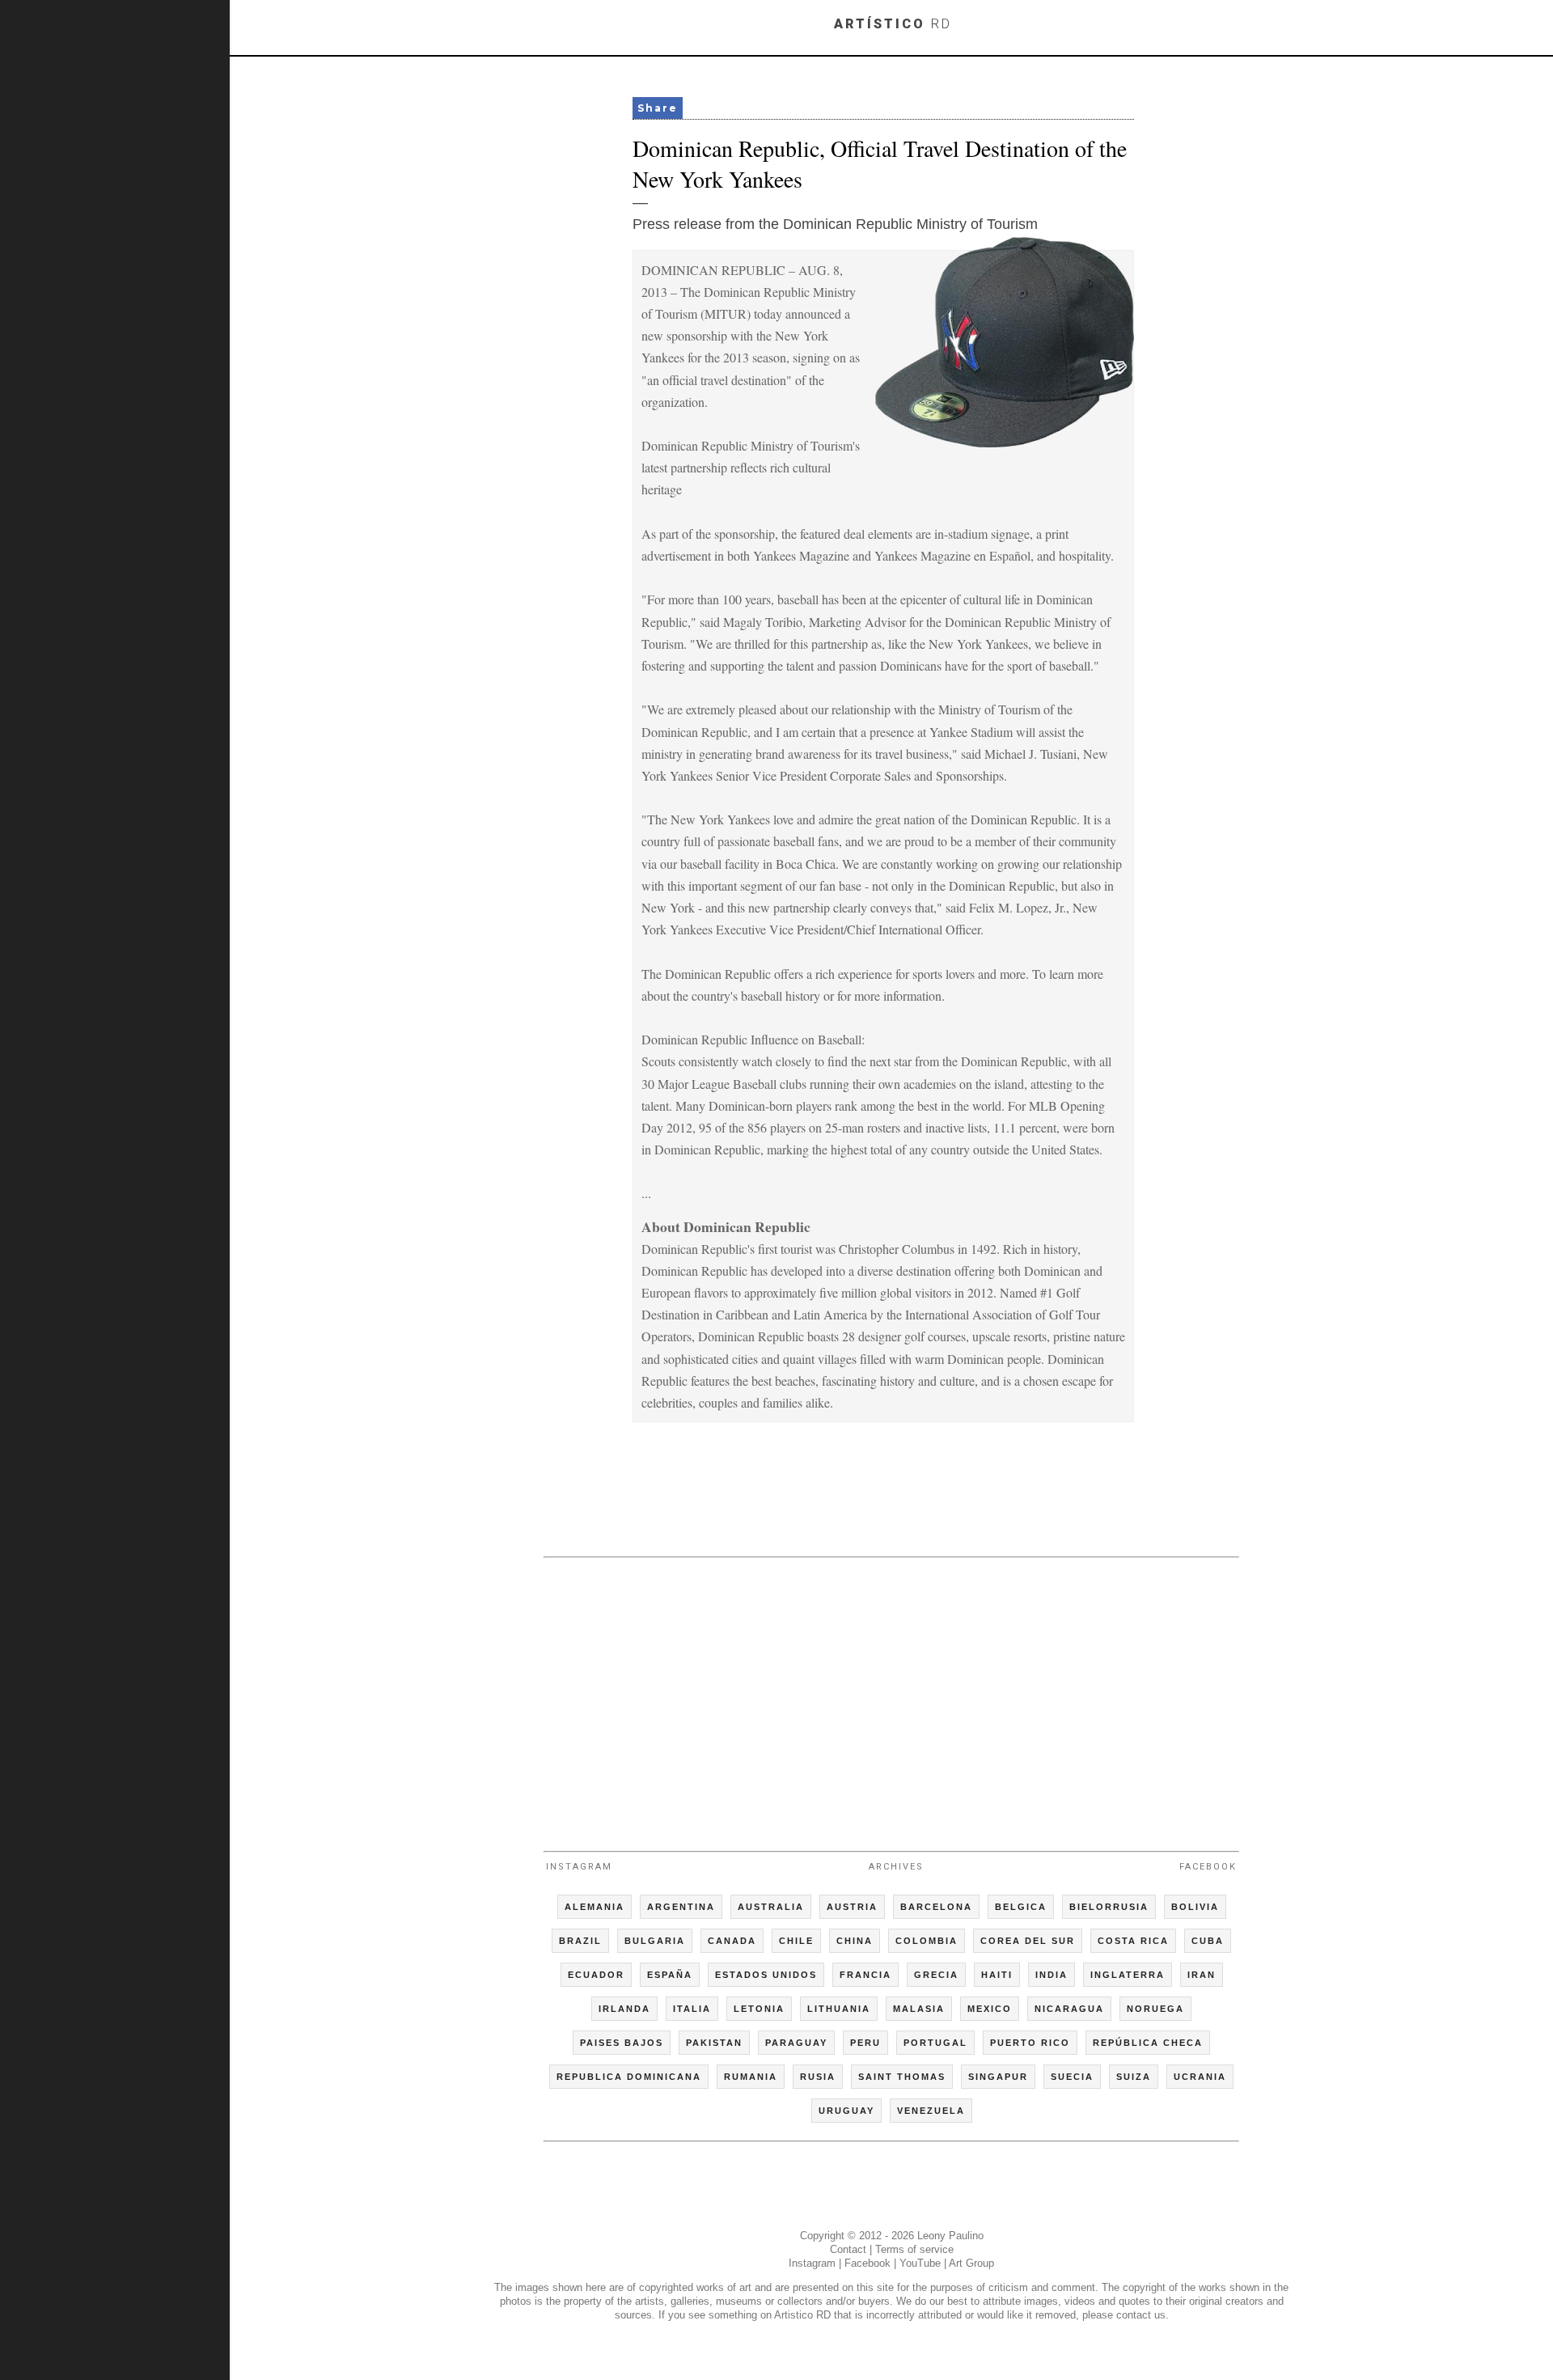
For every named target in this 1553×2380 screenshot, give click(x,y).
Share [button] (658, 108)
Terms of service (914, 2249)
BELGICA (1021, 1907)
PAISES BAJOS (622, 2043)
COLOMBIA (927, 1941)
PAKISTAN (714, 2043)
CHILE (796, 1941)
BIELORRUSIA (1109, 1907)
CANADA (732, 1941)
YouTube (920, 2263)
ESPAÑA (670, 1975)
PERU (865, 2043)
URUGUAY (846, 2111)
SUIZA (1134, 2077)
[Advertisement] (891, 1697)
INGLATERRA (1128, 1975)
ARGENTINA (681, 1907)
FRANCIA (865, 1975)
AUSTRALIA (771, 1907)
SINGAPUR (998, 2077)
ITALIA (692, 2009)
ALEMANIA (595, 1907)
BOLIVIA (1195, 1907)
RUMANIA (751, 2077)
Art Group (971, 2263)
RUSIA (818, 2077)
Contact (848, 2249)
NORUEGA (1155, 2009)
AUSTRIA (852, 1907)
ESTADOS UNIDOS (766, 1975)
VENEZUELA (931, 2111)
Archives (896, 1867)
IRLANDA (624, 2009)
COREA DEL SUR (1028, 1941)
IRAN (1202, 1975)
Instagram (579, 1867)
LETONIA (759, 2009)
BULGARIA (655, 1941)
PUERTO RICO (1030, 2043)
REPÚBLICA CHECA (1148, 2043)
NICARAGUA (1069, 2009)
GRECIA (936, 1975)
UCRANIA (1200, 2077)
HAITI (997, 1975)
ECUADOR (596, 1975)
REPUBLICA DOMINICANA (629, 2077)
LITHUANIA (839, 2009)
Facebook (1208, 1867)
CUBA (1208, 1941)
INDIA (1052, 1975)
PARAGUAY (796, 2043)
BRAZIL (580, 1941)
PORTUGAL (935, 2043)
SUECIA (1072, 2077)
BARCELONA (936, 1907)
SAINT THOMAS (902, 2077)
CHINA (855, 1941)
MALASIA (919, 2009)
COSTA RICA (1133, 1941)
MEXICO (990, 2009)
